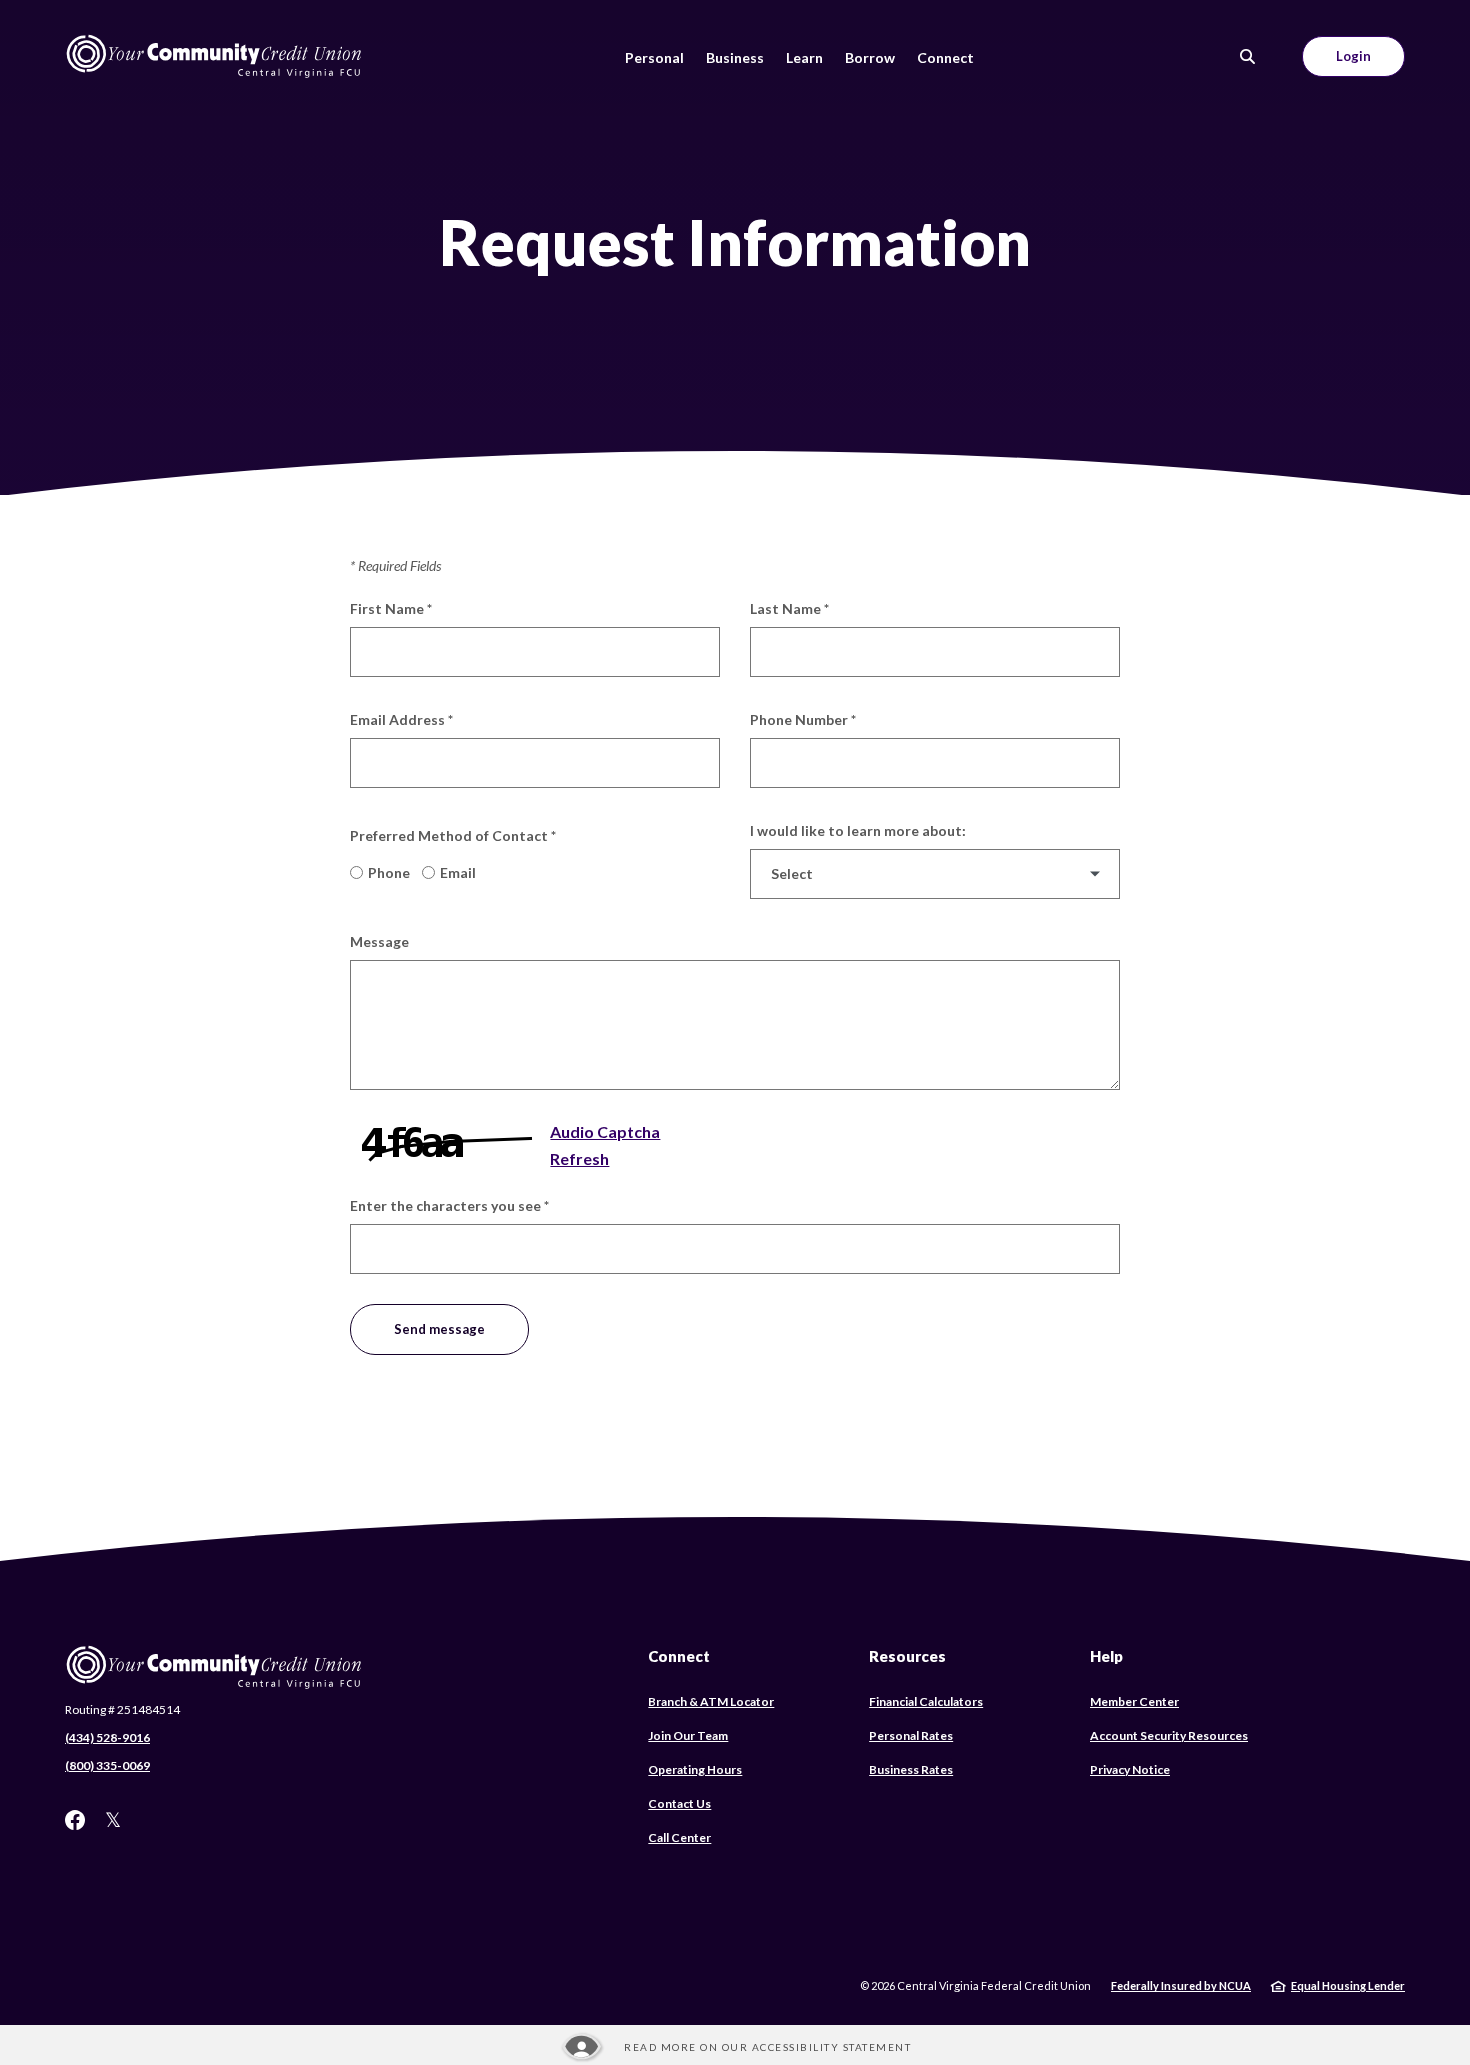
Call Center (679, 1837)
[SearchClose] (1248, 56)
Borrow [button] (870, 57)
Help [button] (1106, 1656)
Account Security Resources (1169, 1735)
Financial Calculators (926, 1701)
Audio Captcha (605, 1131)
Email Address (401, 719)
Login (1353, 56)
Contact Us (679, 1803)
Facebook (75, 1820)
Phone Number (803, 719)
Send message (439, 1329)
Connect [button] (945, 57)
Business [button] (735, 57)
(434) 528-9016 (107, 1737)
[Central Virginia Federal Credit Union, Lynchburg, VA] (215, 57)
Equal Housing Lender (1348, 1985)
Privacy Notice (1130, 1769)
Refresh (579, 1158)
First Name (391, 608)
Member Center (1134, 1701)
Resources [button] (907, 1656)
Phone (389, 872)
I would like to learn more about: (858, 830)
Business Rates (911, 1769)
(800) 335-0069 (107, 1765)
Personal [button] (654, 57)
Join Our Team (688, 1735)
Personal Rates (911, 1735)
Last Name (789, 608)
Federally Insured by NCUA (1181, 1985)
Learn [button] (804, 57)
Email (458, 872)
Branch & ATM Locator (711, 1701)
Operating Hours (695, 1769)
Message (379, 941)
